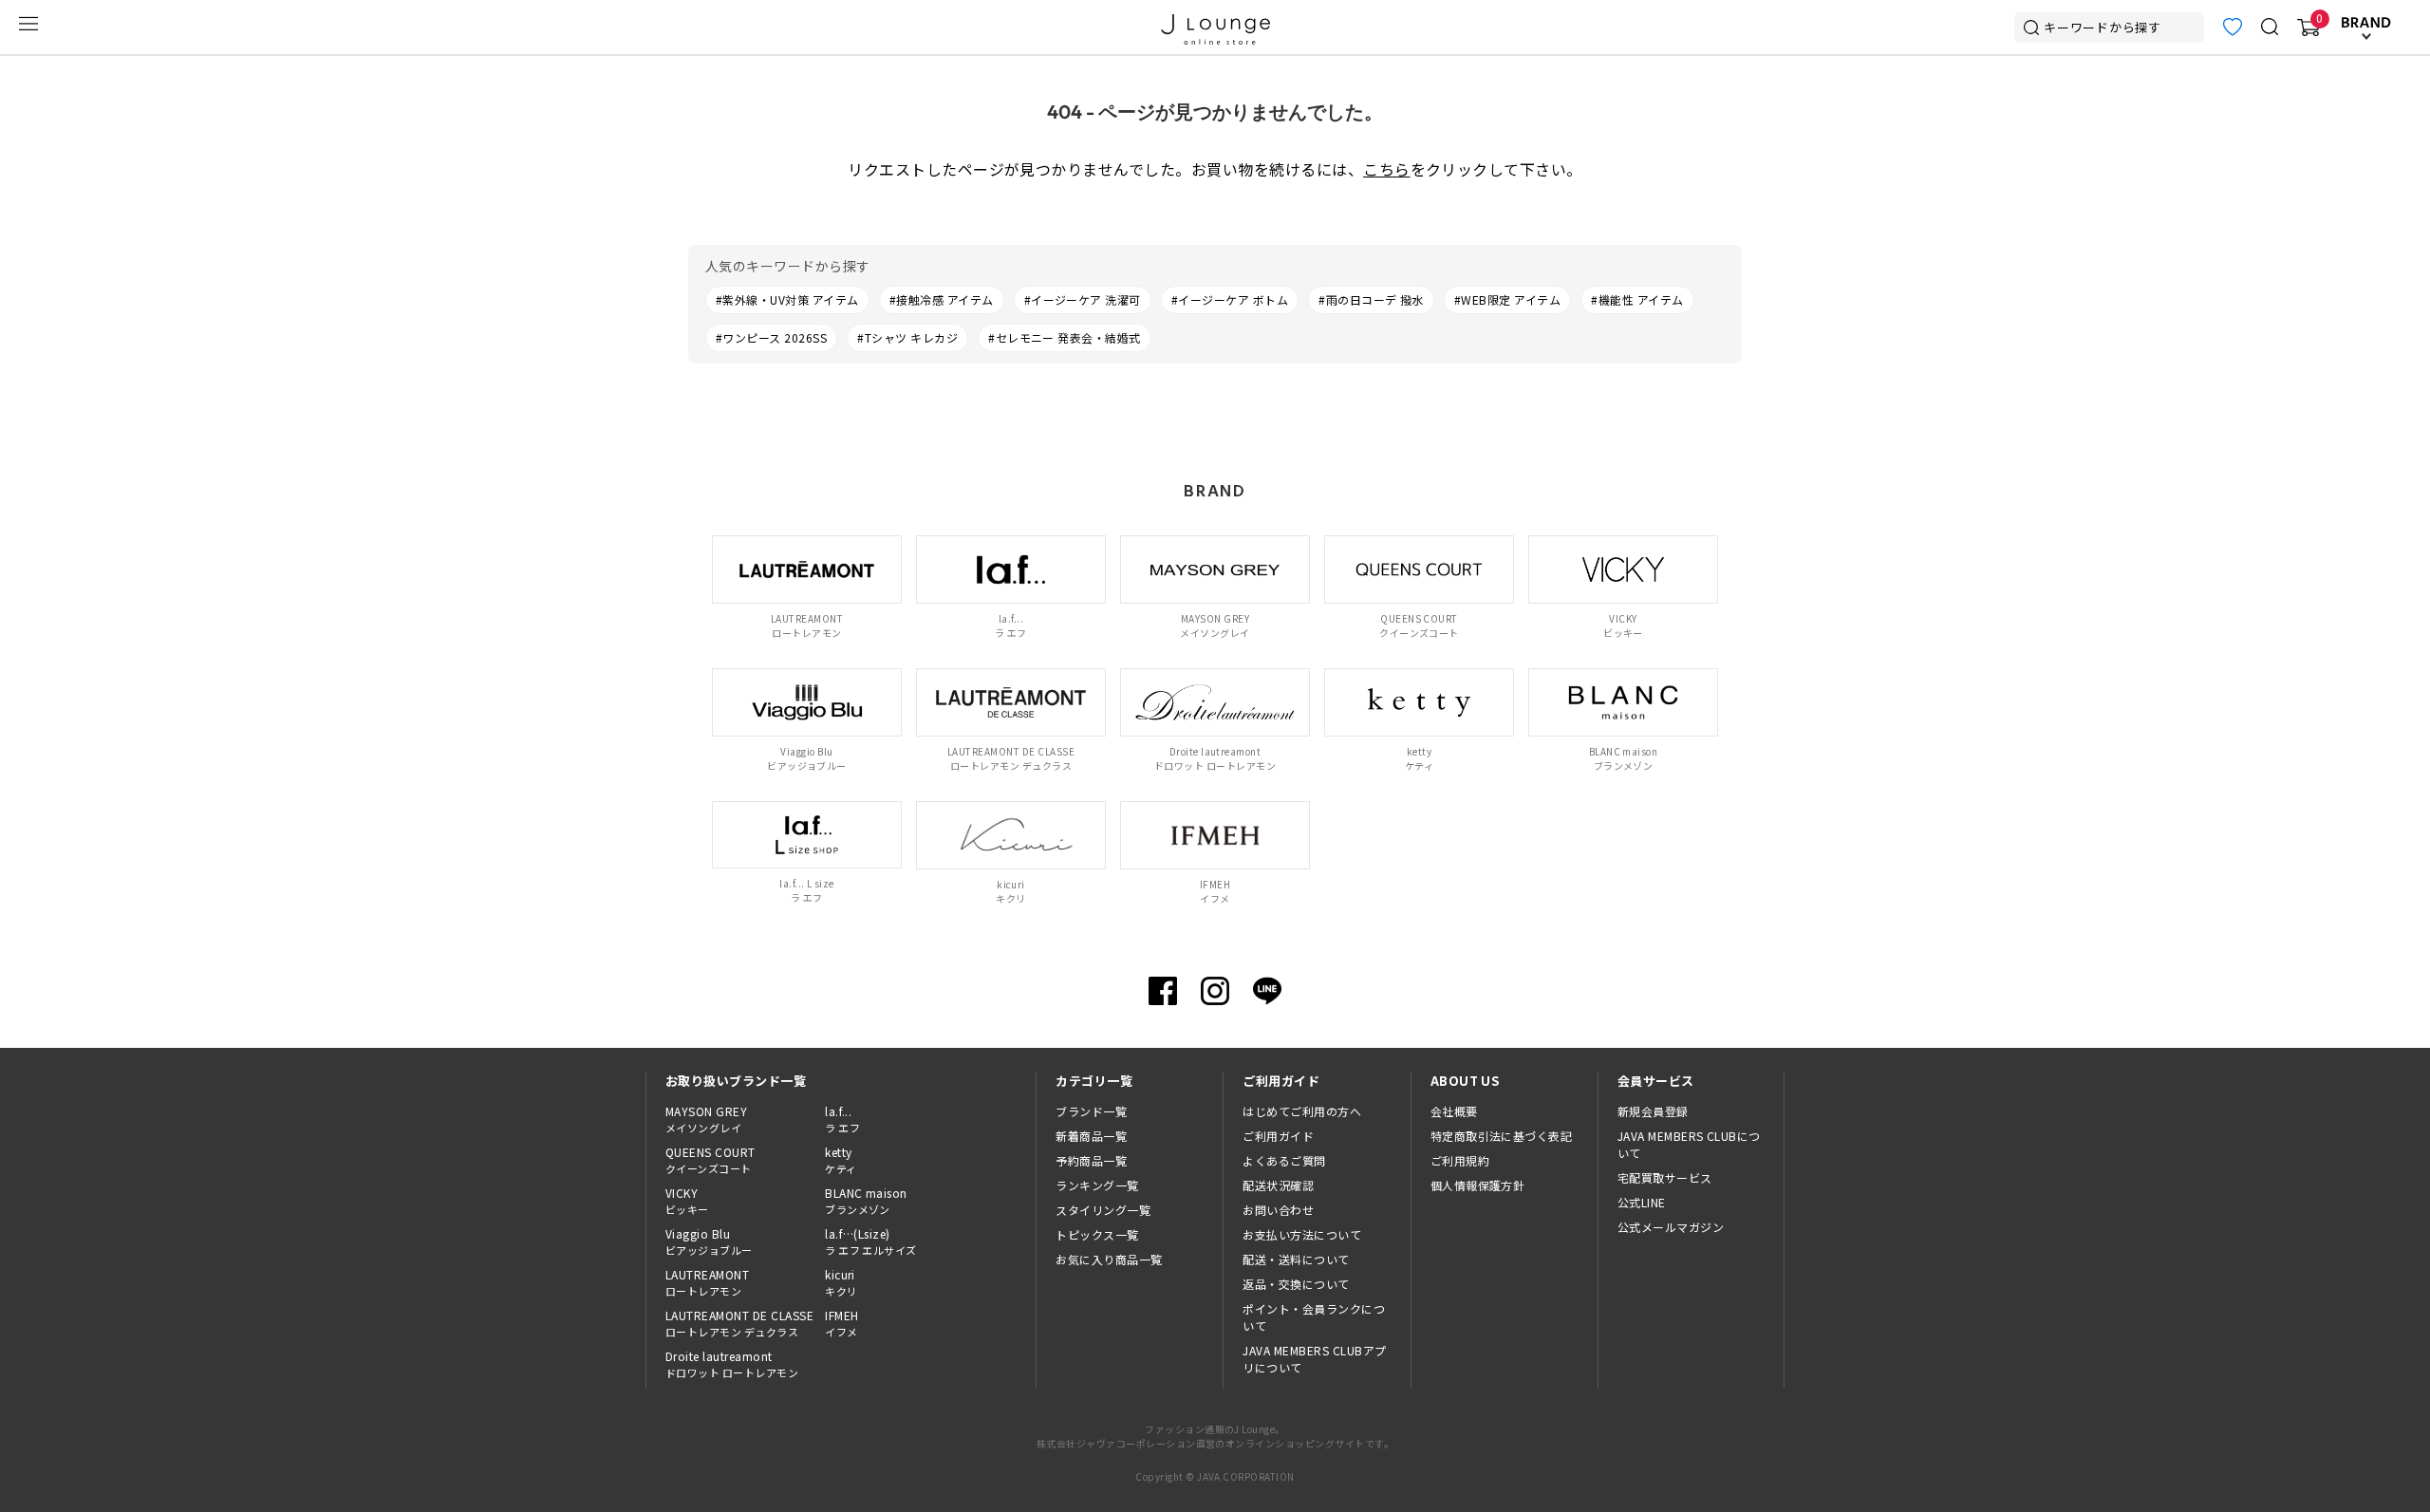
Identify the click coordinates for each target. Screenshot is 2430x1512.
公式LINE (1642, 1202)
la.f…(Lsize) (871, 1241)
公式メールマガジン (1671, 1227)
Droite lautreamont (732, 1364)
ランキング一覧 (1097, 1185)
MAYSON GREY (706, 1119)
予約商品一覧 (1091, 1160)
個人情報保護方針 (1478, 1185)
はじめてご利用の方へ (1302, 1111)
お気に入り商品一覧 (1109, 1259)
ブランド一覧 (1091, 1111)
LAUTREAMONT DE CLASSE (739, 1323)
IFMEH (841, 1323)
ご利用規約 (1460, 1160)
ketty (841, 1160)
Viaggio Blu (709, 1241)
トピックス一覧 (1097, 1234)
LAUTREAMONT (707, 1282)
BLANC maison (866, 1201)
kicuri (841, 1282)
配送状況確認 (1278, 1185)
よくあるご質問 (1284, 1160)
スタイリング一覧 (1103, 1210)
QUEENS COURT (710, 1160)
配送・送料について (1296, 1259)
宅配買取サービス (1665, 1177)
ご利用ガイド (1278, 1136)
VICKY (687, 1201)
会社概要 (1454, 1111)
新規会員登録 (1653, 1111)
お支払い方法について (1302, 1234)
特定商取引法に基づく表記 (1502, 1136)
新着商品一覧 (1091, 1136)
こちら (1386, 169)
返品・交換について (1296, 1284)
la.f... (842, 1119)
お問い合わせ (1278, 1210)
